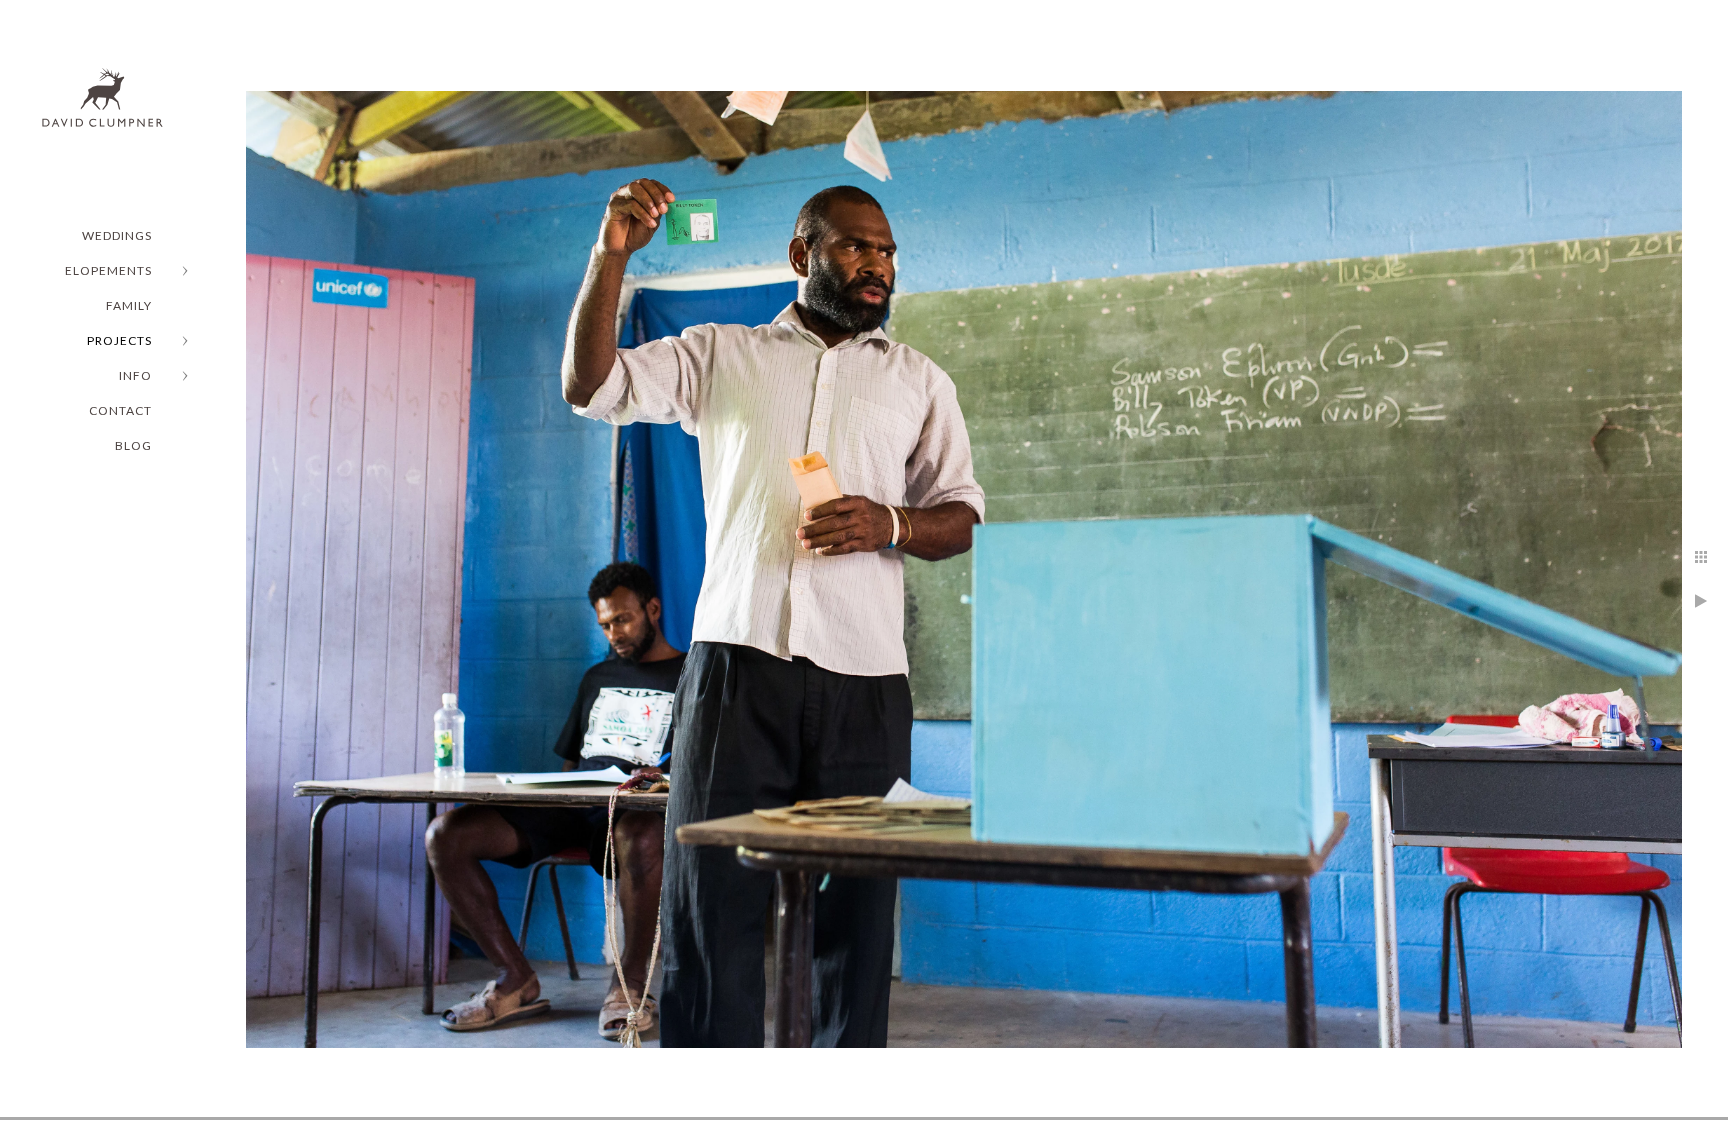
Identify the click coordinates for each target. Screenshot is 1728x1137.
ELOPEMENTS (108, 270)
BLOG (133, 445)
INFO (135, 375)
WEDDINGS (117, 235)
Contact (120, 410)
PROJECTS (119, 340)
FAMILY (129, 305)
